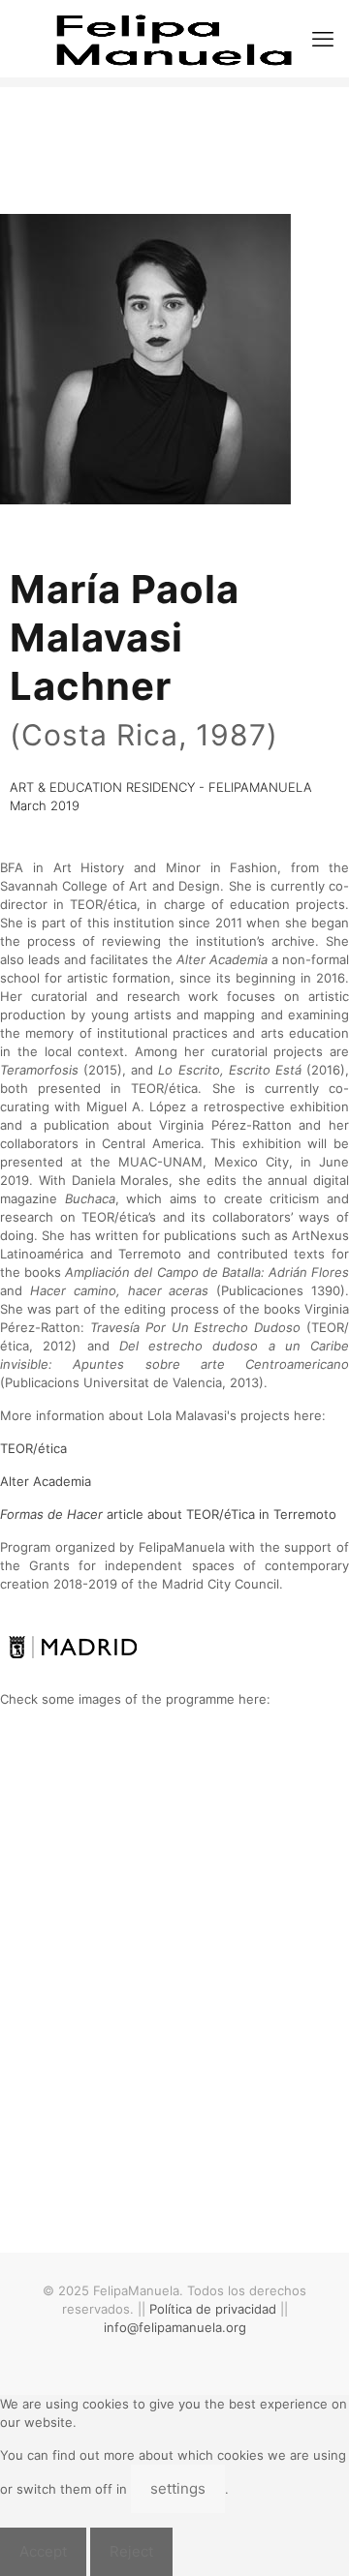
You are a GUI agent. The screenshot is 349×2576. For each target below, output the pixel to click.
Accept (43, 2551)
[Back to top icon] (309, 2536)
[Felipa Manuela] (174, 39)
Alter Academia (46, 1481)
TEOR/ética (33, 1448)
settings (178, 2488)
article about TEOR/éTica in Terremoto (168, 1514)
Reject (131, 2551)
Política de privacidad (213, 2309)
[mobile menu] (323, 39)
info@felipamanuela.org (175, 2327)
